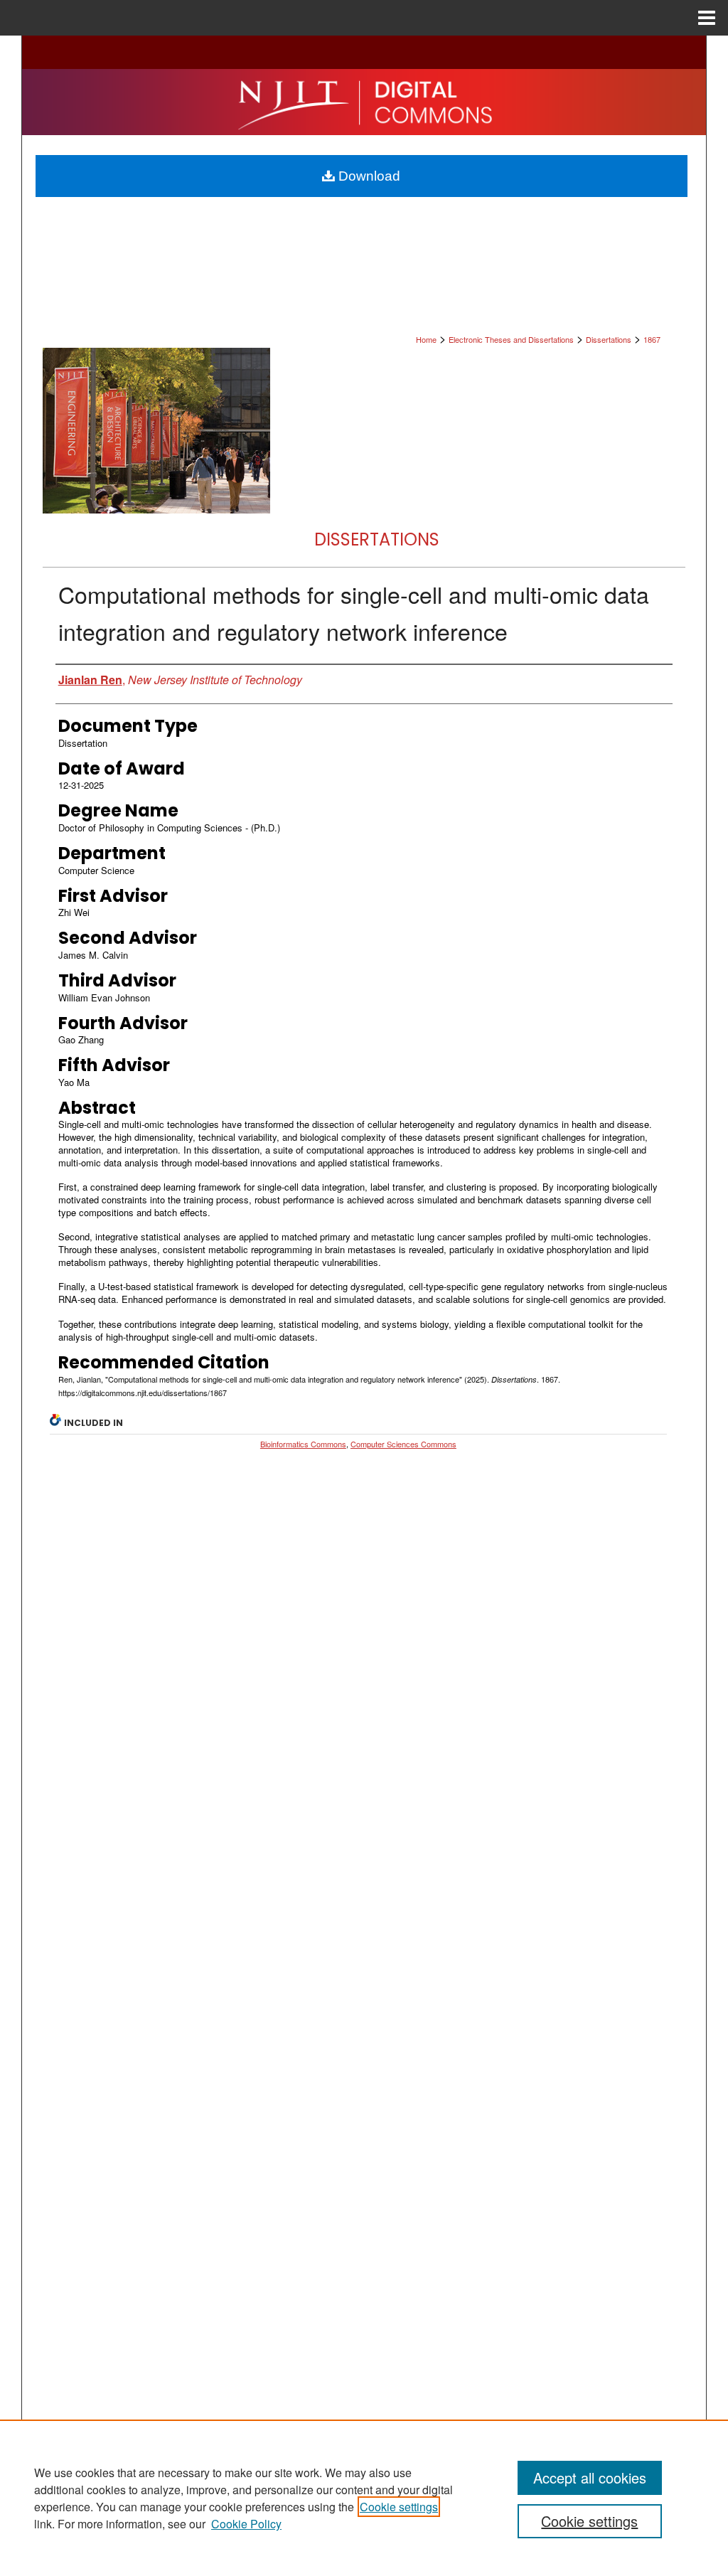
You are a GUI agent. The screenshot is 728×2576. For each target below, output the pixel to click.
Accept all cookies (590, 2477)
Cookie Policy (246, 2524)
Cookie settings (399, 2507)
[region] (364, 2498)
